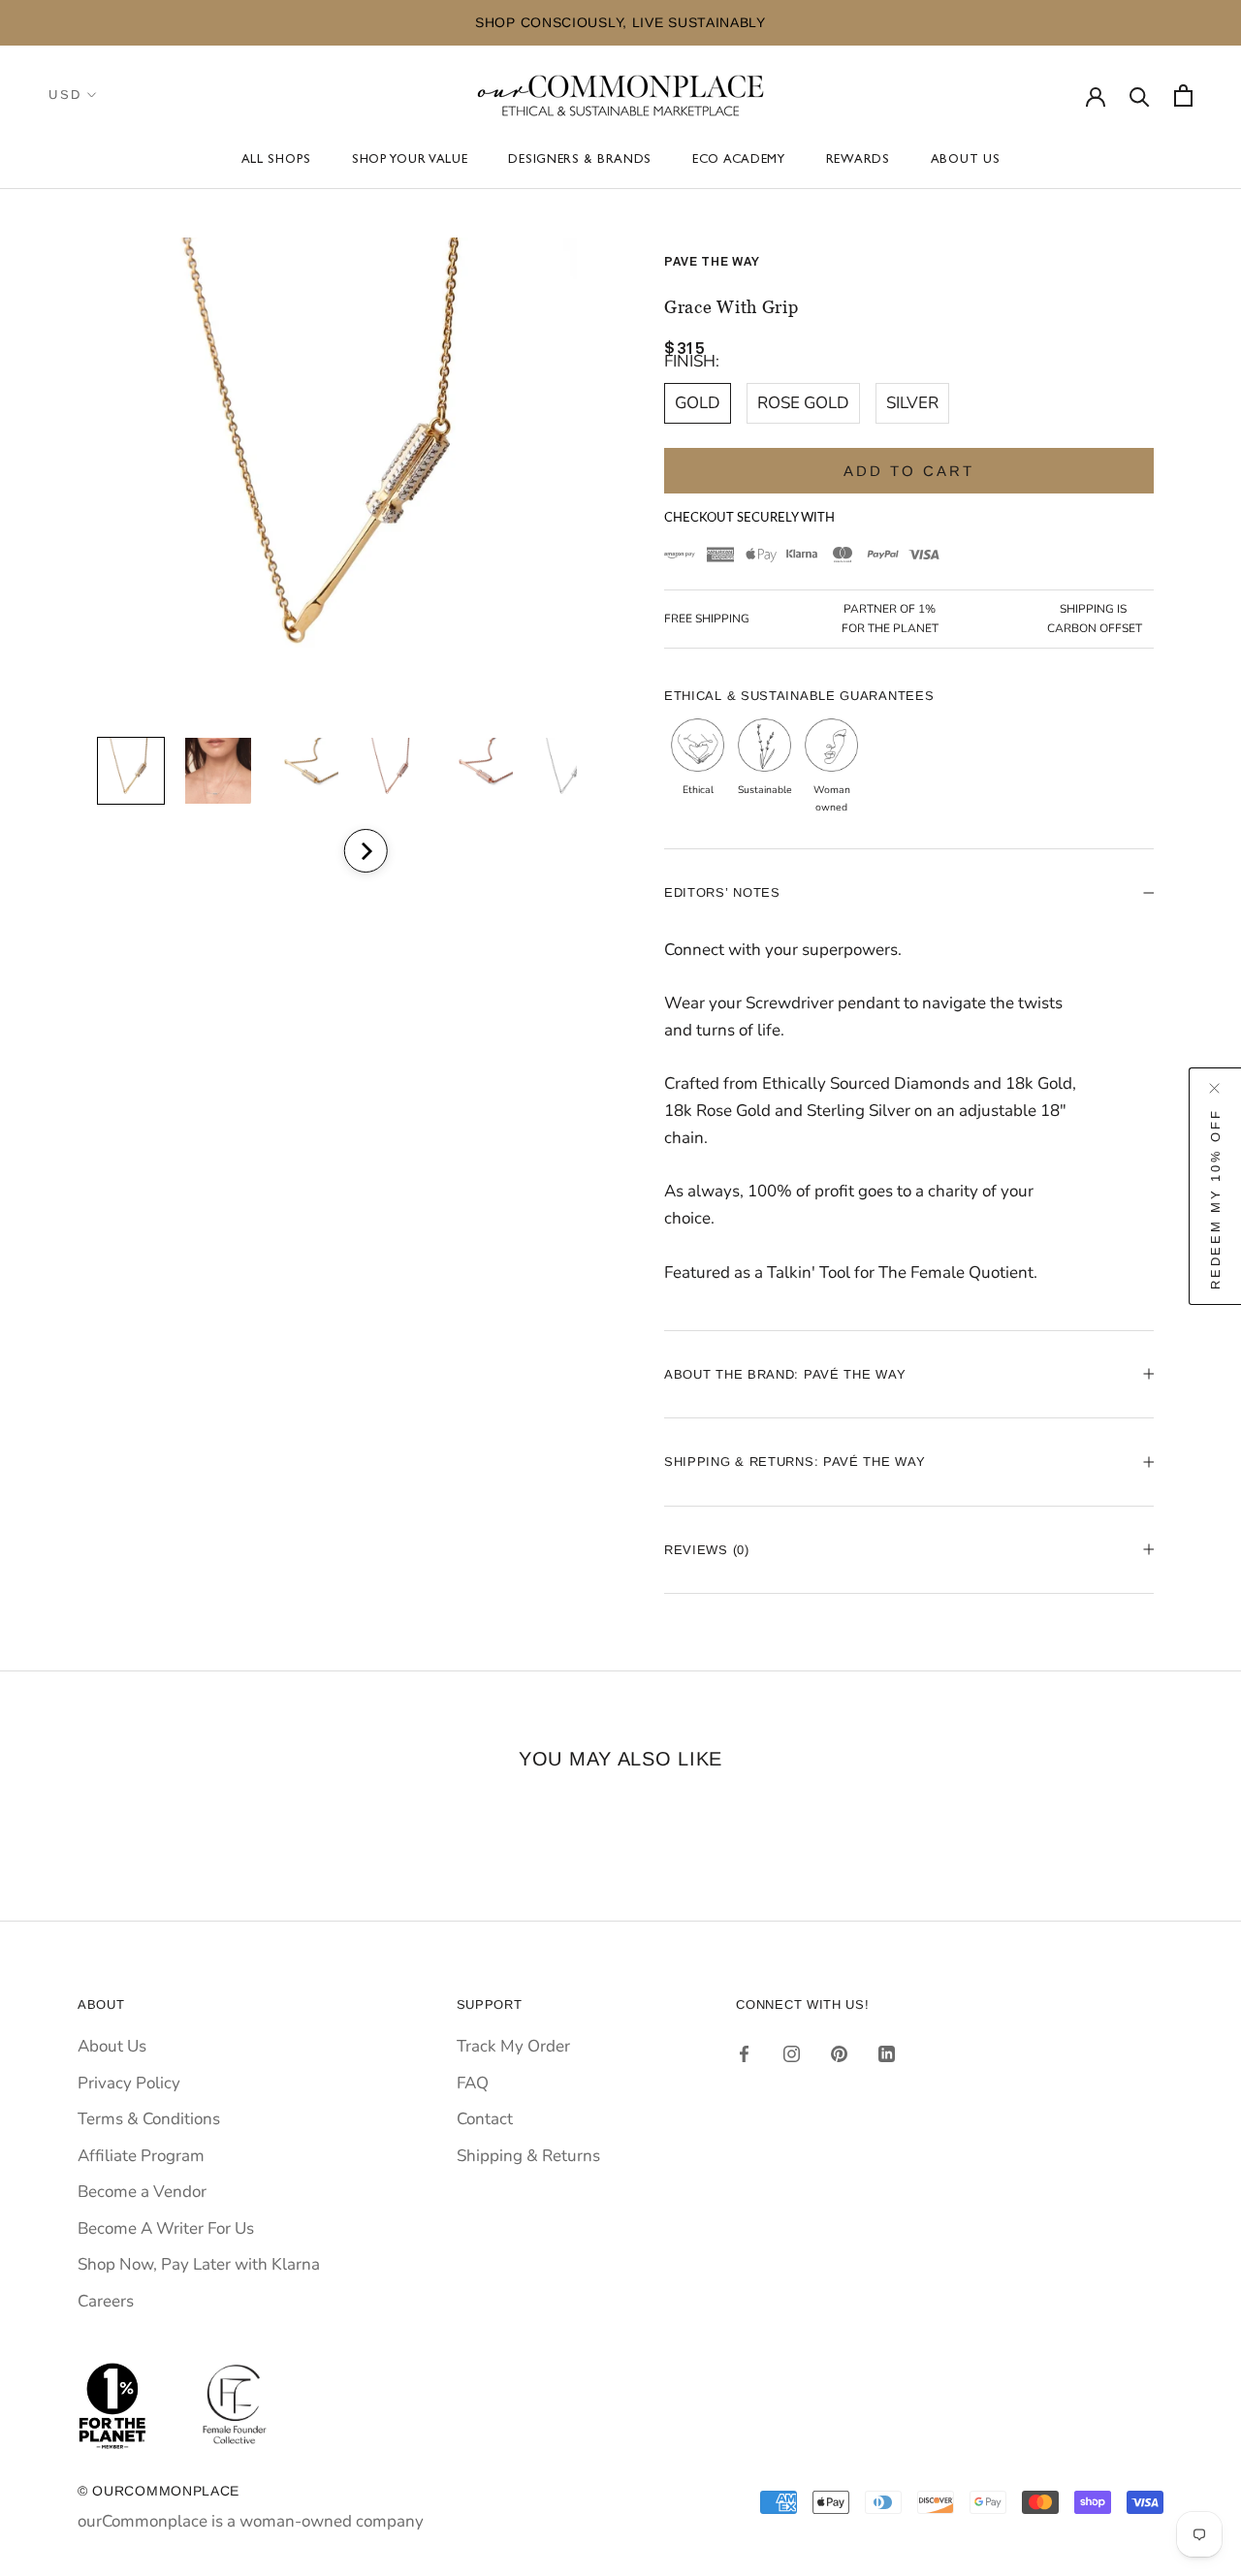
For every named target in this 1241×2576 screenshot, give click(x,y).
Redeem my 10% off (1215, 1198)
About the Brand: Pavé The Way (785, 1374)
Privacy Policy (129, 2083)
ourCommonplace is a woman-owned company (251, 2521)
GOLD (698, 403)
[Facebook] (744, 2053)
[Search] (1140, 95)
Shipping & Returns (528, 2156)
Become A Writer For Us (166, 2228)
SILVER (912, 403)
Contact (485, 2119)
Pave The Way (712, 262)
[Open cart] (1183, 95)
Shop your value (410, 160)
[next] (365, 851)
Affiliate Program (141, 2156)
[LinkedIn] (887, 2053)
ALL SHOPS (276, 160)
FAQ (473, 2083)
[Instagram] (792, 2053)
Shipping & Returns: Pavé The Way (795, 1462)
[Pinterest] (839, 2053)
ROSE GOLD (803, 403)
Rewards (858, 160)
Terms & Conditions (149, 2119)
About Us (966, 160)
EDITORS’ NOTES (722, 892)
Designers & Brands (580, 160)
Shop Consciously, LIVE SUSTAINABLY (620, 22)
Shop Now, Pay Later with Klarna (199, 2264)
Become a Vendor (142, 2192)
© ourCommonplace (159, 2491)
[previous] (313, 851)
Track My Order (513, 2046)
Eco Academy (739, 160)
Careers (106, 2301)
